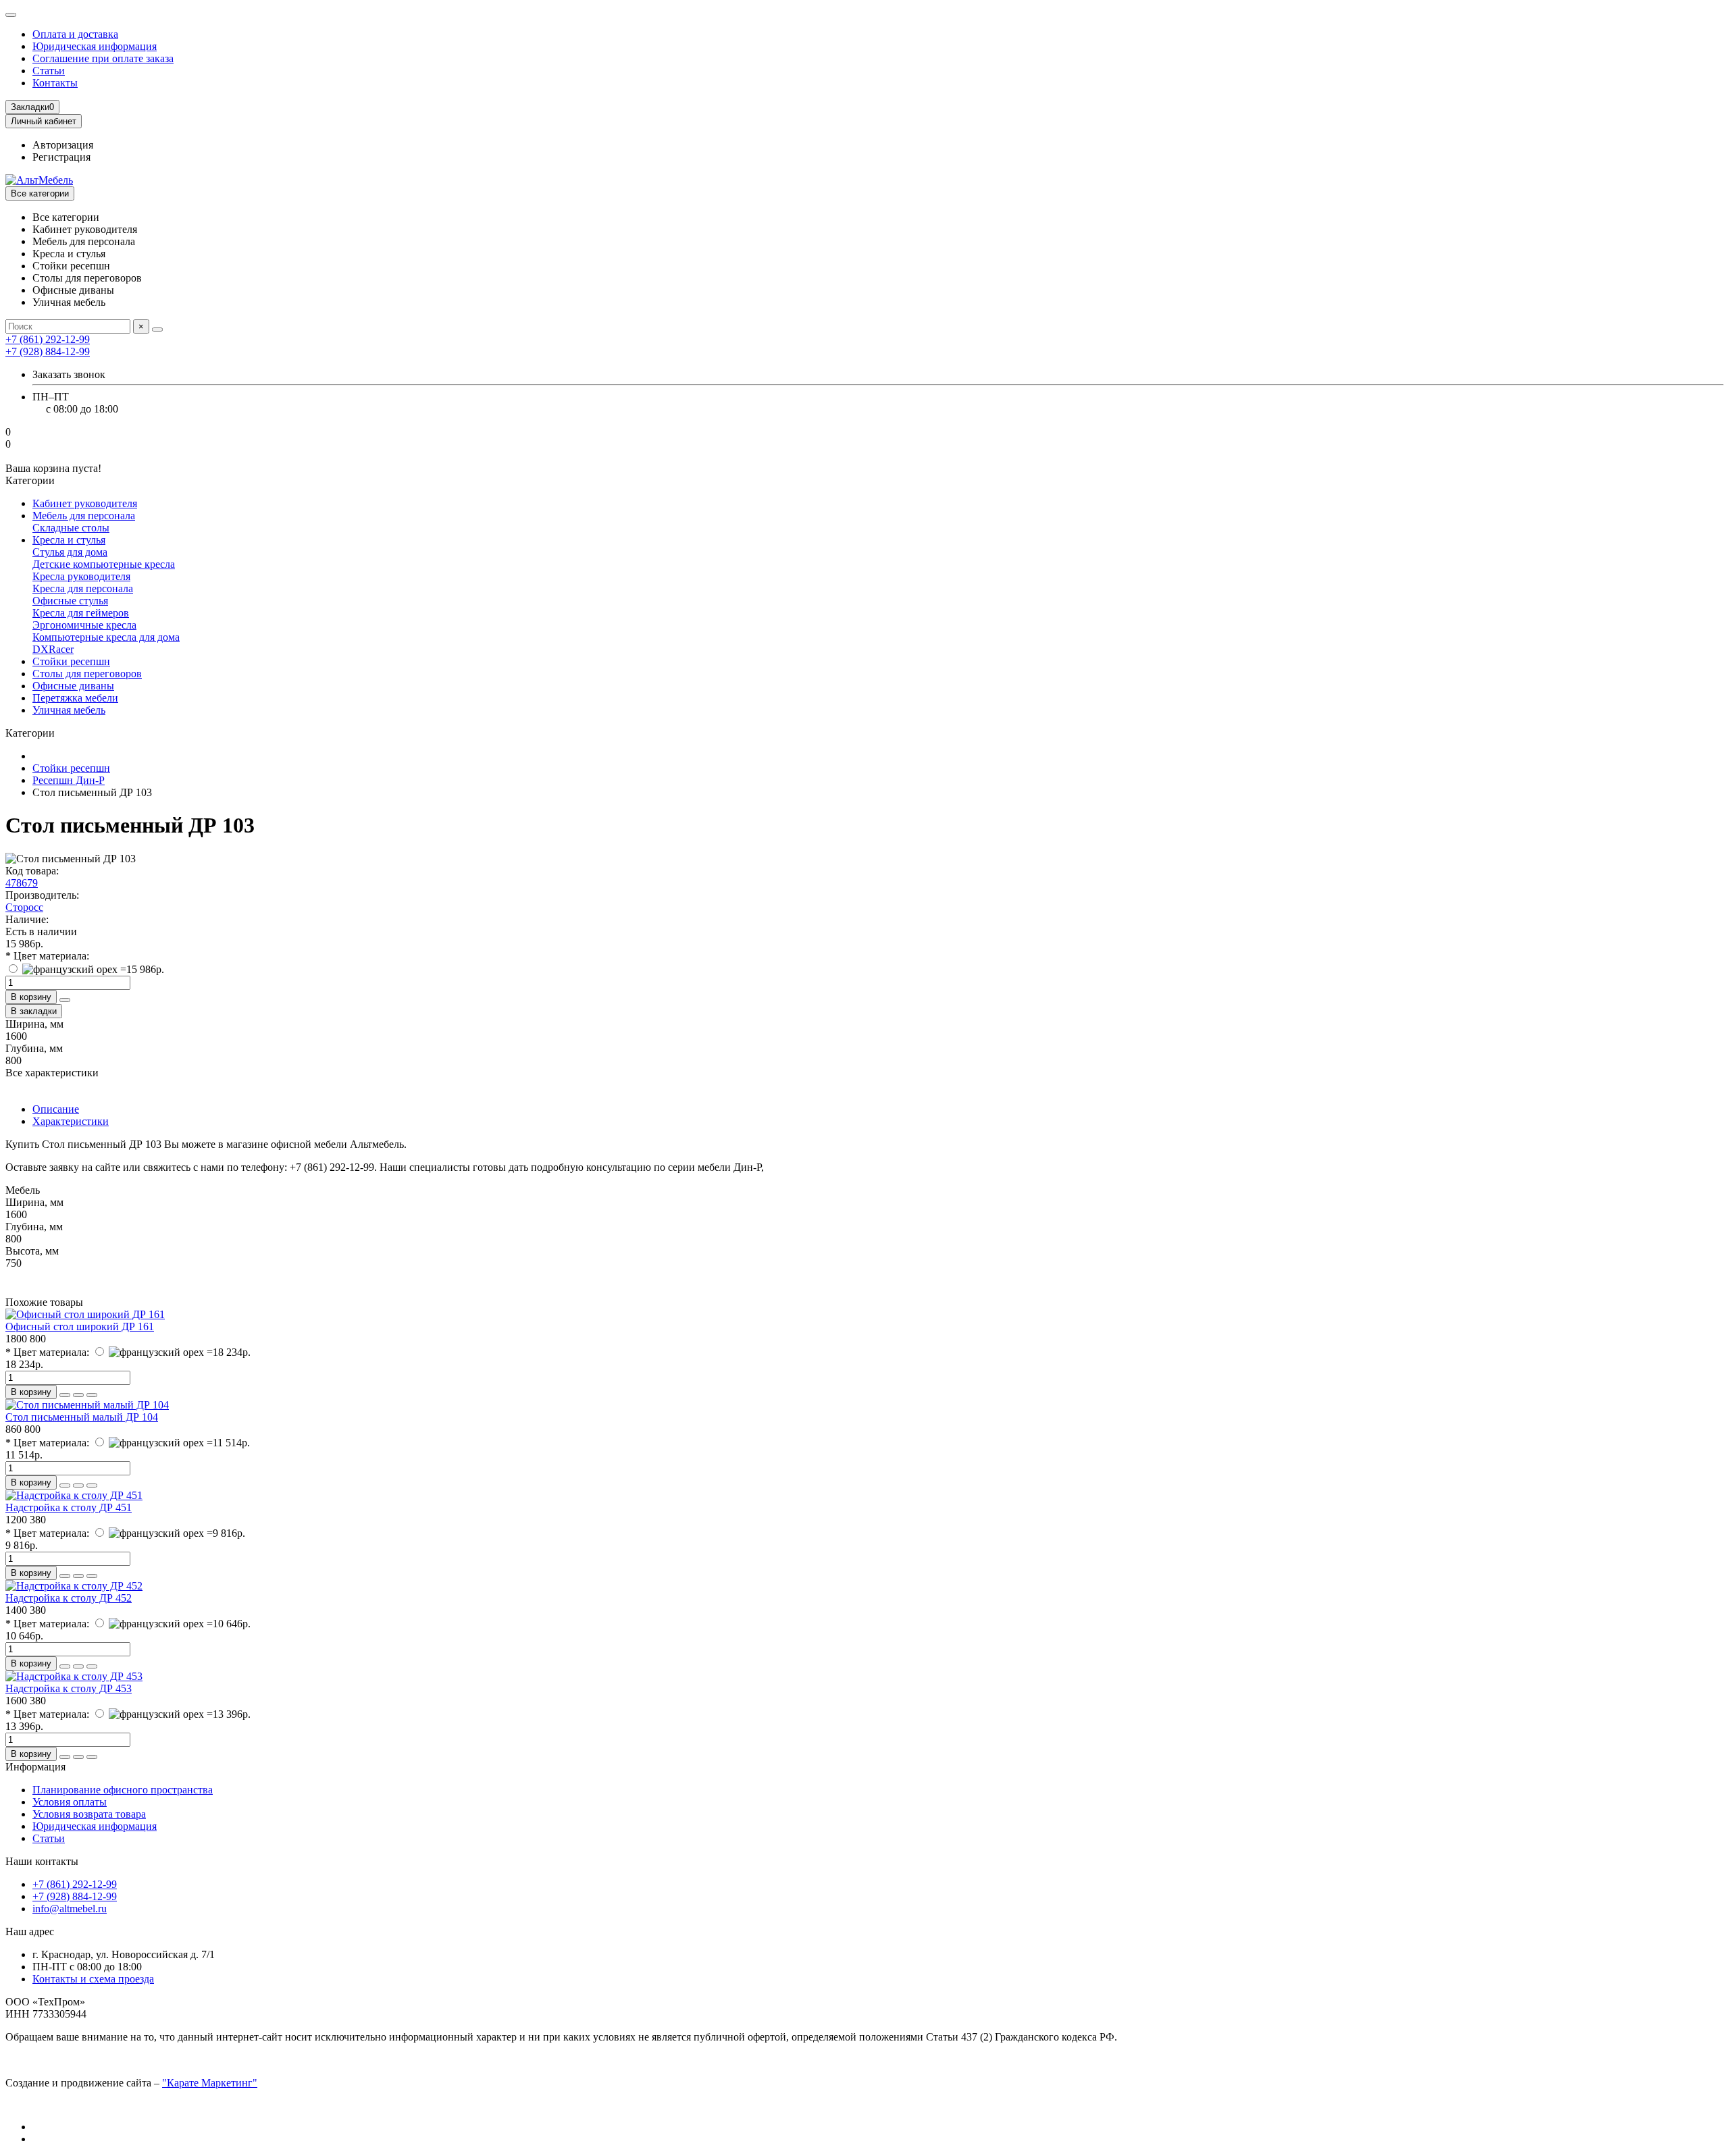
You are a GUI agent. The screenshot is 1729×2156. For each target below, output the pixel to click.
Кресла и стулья (69, 540)
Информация (35, 1767)
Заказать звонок (69, 374)
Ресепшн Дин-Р (69, 780)
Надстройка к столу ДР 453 (69, 1688)
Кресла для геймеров (81, 613)
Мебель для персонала (84, 516)
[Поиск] (157, 330)
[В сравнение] (92, 1395)
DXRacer (53, 649)
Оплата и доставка (75, 34)
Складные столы (71, 528)
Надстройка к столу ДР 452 (69, 1598)
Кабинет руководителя (85, 503)
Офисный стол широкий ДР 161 (80, 1326)
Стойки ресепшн (71, 661)
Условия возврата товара (89, 1814)
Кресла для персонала (83, 588)
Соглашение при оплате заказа (103, 58)
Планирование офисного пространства (123, 1790)
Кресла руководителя (81, 576)
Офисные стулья (70, 601)
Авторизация (63, 145)
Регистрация (61, 157)
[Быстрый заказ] (65, 1000)
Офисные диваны (73, 686)
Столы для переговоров (87, 674)
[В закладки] (78, 1395)
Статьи (49, 71)
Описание (56, 1109)
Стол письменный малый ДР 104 (82, 1417)
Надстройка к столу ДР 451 (69, 1507)
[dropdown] (11, 15)
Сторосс (24, 907)
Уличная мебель (69, 710)
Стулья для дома (70, 552)
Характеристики (71, 1121)
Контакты (55, 83)
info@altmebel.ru (70, 1909)
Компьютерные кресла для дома (106, 637)
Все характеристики (52, 1073)
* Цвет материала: (47, 956)
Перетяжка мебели (75, 698)
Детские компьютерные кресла (104, 564)
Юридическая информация (95, 46)
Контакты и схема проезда (93, 1979)
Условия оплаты (70, 1802)
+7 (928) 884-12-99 (75, 1896)
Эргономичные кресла (84, 625)
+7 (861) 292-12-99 (75, 1884)
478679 (22, 883)
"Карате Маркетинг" (210, 2083)
